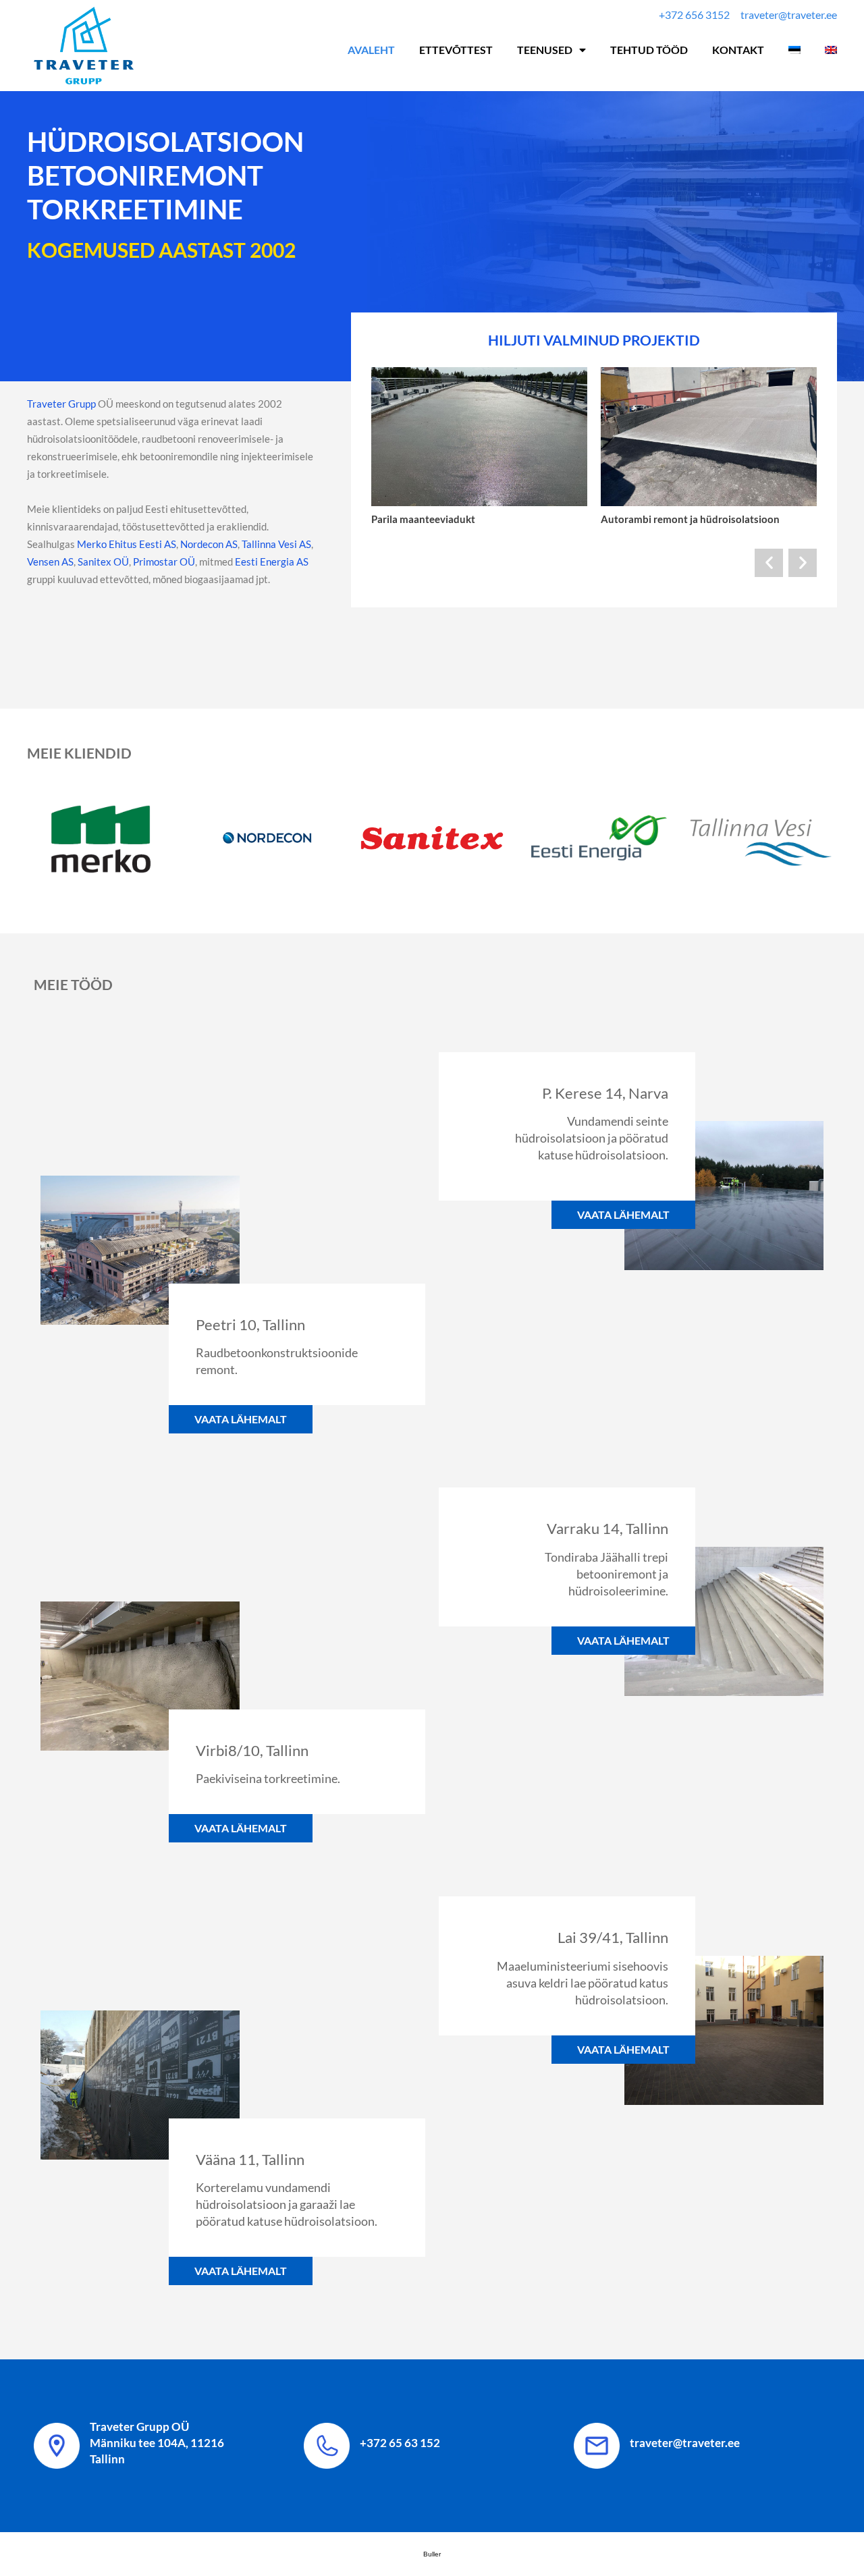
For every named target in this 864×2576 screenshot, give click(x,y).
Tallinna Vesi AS (276, 544)
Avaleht (371, 50)
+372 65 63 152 (400, 2443)
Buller (432, 2554)
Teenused (545, 50)
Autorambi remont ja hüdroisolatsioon (690, 519)
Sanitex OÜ (103, 561)
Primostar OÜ (164, 561)
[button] (769, 563)
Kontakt (738, 50)
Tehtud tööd (649, 50)
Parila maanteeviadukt (423, 519)
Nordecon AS (209, 544)
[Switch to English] (831, 50)
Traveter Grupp (61, 404)
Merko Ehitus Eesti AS (126, 544)
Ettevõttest (456, 50)
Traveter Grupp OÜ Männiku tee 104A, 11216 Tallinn (157, 2443)
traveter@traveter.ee (685, 2443)
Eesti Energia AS (272, 561)
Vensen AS (50, 561)
